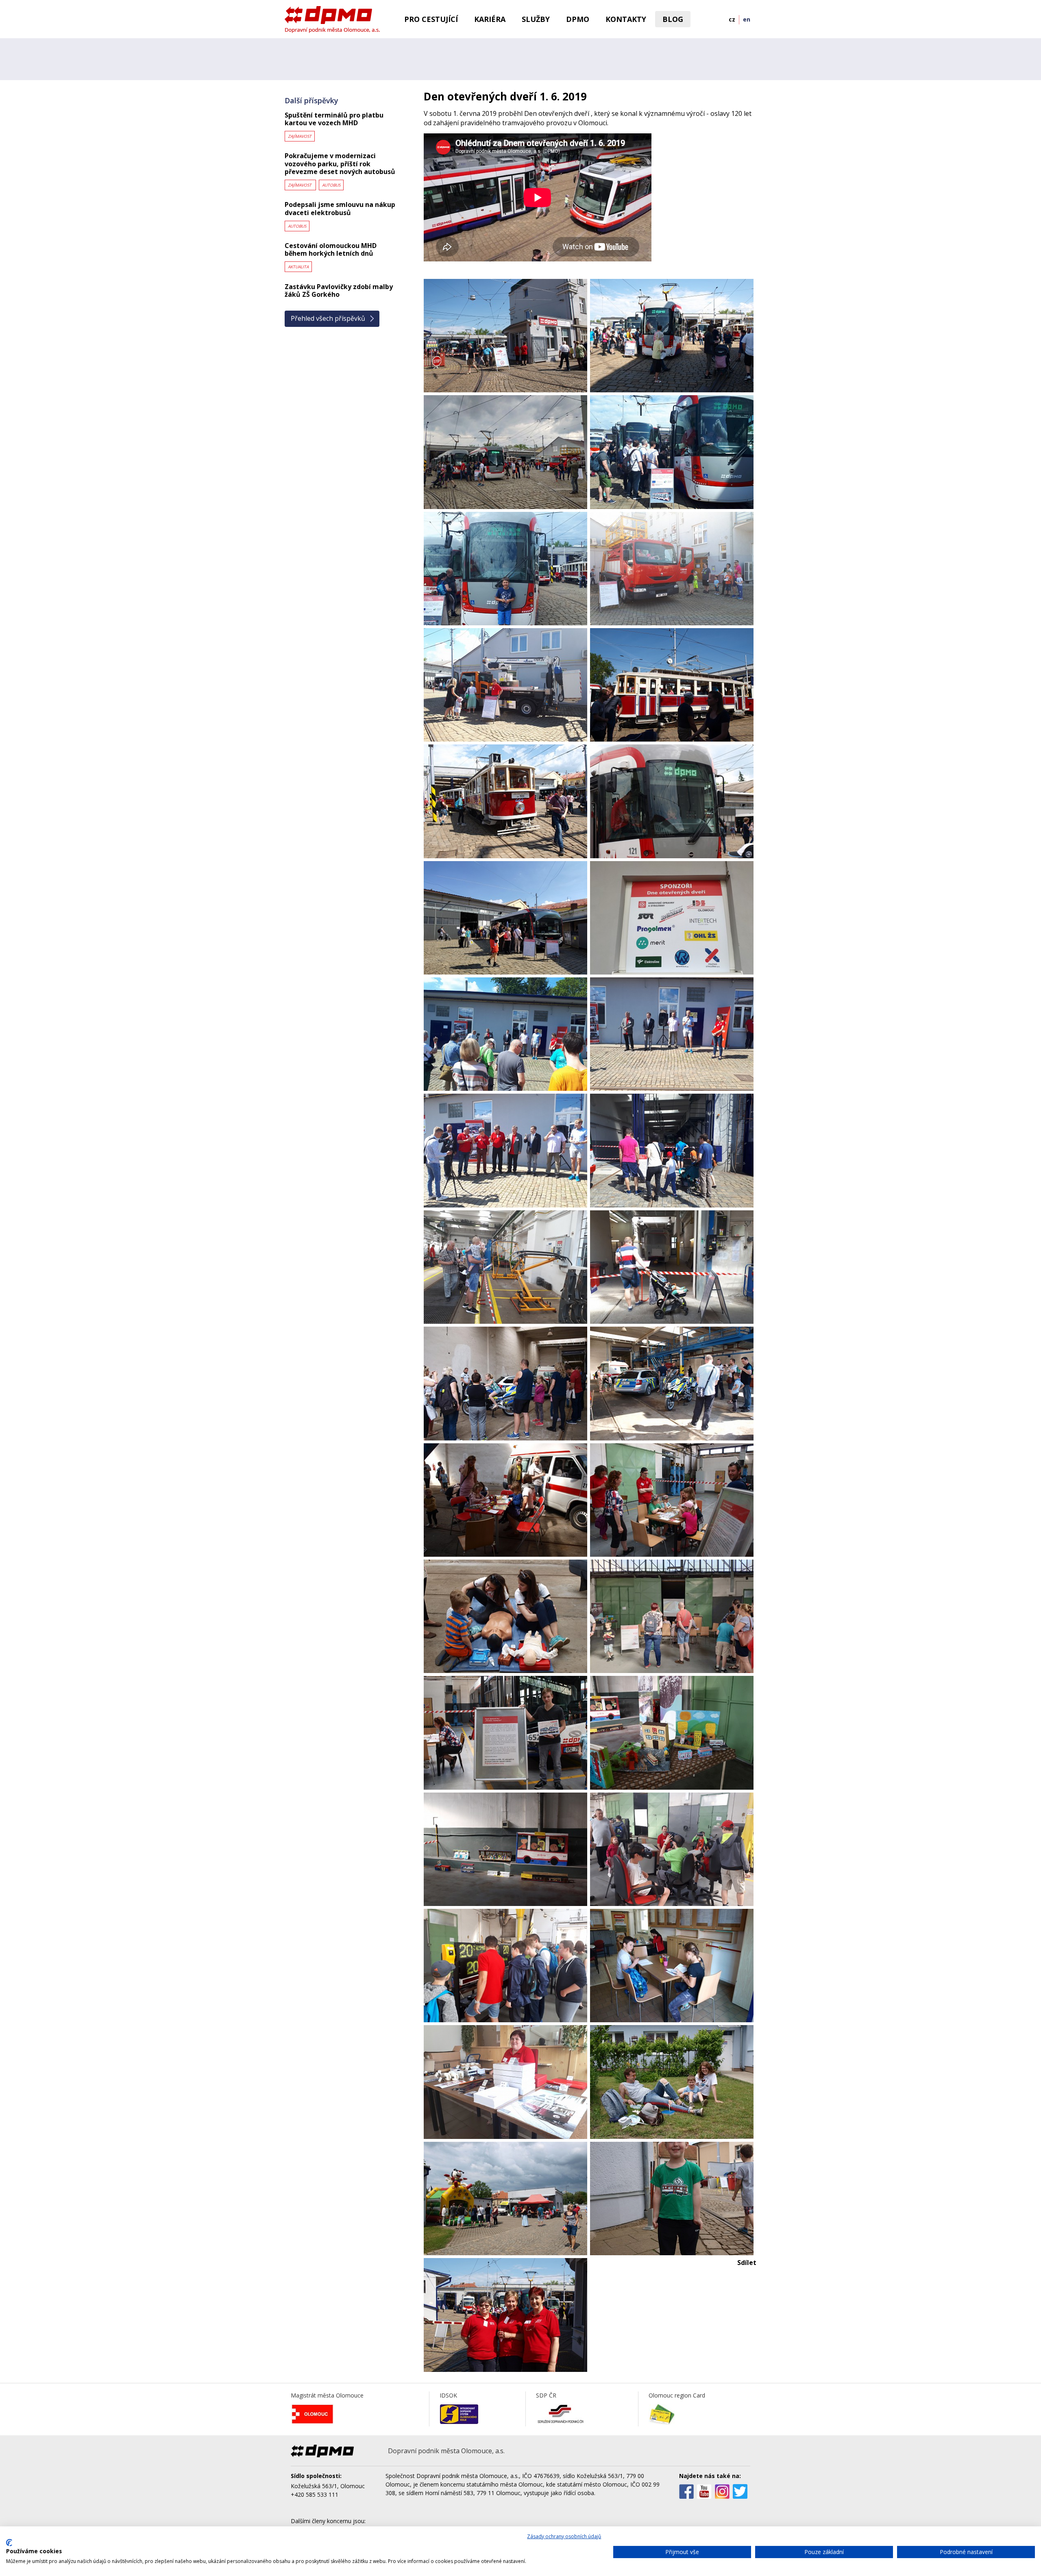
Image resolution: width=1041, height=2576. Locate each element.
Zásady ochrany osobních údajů (564, 2536)
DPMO (578, 19)
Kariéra (490, 19)
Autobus (331, 185)
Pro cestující (431, 19)
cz (732, 19)
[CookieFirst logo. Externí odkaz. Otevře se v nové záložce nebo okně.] (9, 2543)
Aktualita (298, 267)
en (747, 19)
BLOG (673, 19)
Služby (536, 19)
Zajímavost (300, 136)
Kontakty (626, 19)
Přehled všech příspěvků (328, 318)
